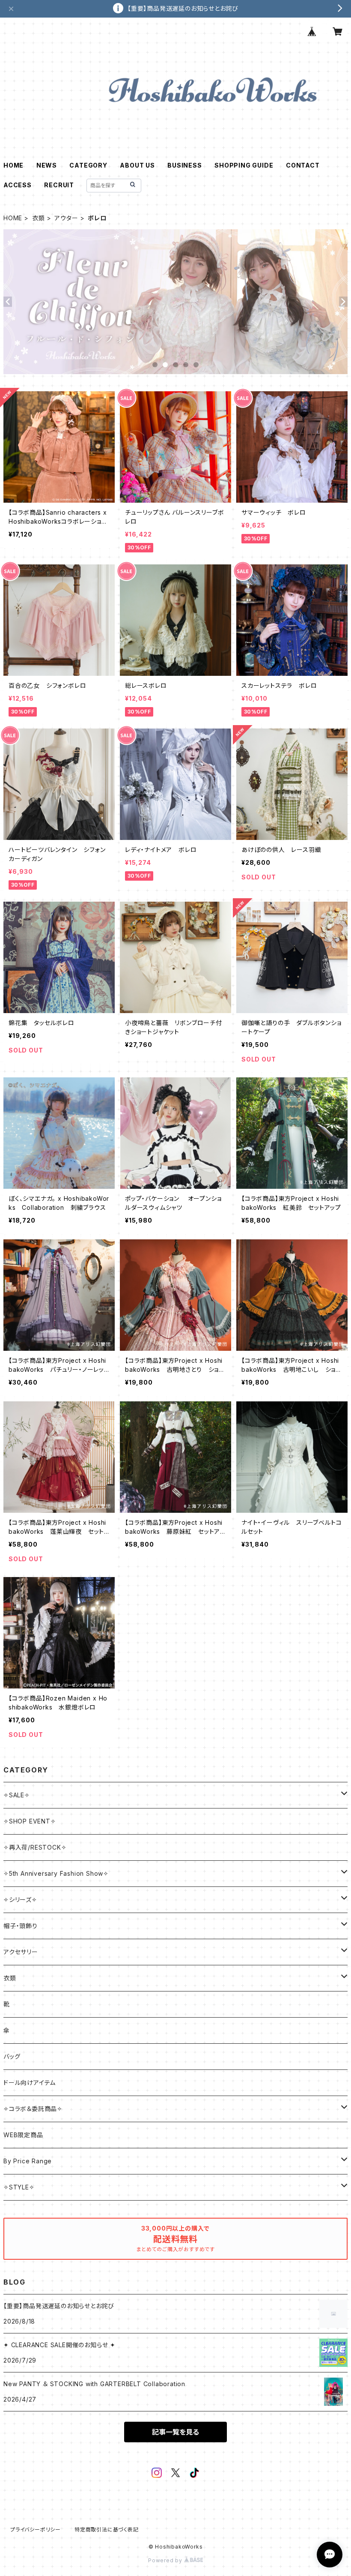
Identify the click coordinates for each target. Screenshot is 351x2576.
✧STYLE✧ (19, 2187)
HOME (13, 165)
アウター (66, 218)
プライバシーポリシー (36, 2530)
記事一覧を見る (175, 2432)
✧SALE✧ (17, 1795)
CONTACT (303, 165)
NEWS (47, 165)
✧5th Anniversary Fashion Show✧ (56, 1873)
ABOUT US (137, 165)
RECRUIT (59, 185)
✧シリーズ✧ (20, 1900)
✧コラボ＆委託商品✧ (33, 2109)
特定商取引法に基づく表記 (107, 2530)
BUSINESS (184, 165)
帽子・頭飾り (21, 1926)
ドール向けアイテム (30, 2083)
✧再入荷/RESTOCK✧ (35, 1847)
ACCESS (18, 185)
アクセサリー (21, 1952)
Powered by (166, 2560)
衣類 (39, 218)
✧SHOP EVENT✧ (30, 1821)
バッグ (12, 2056)
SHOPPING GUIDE (244, 165)
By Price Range (28, 2161)
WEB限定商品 (23, 2135)
